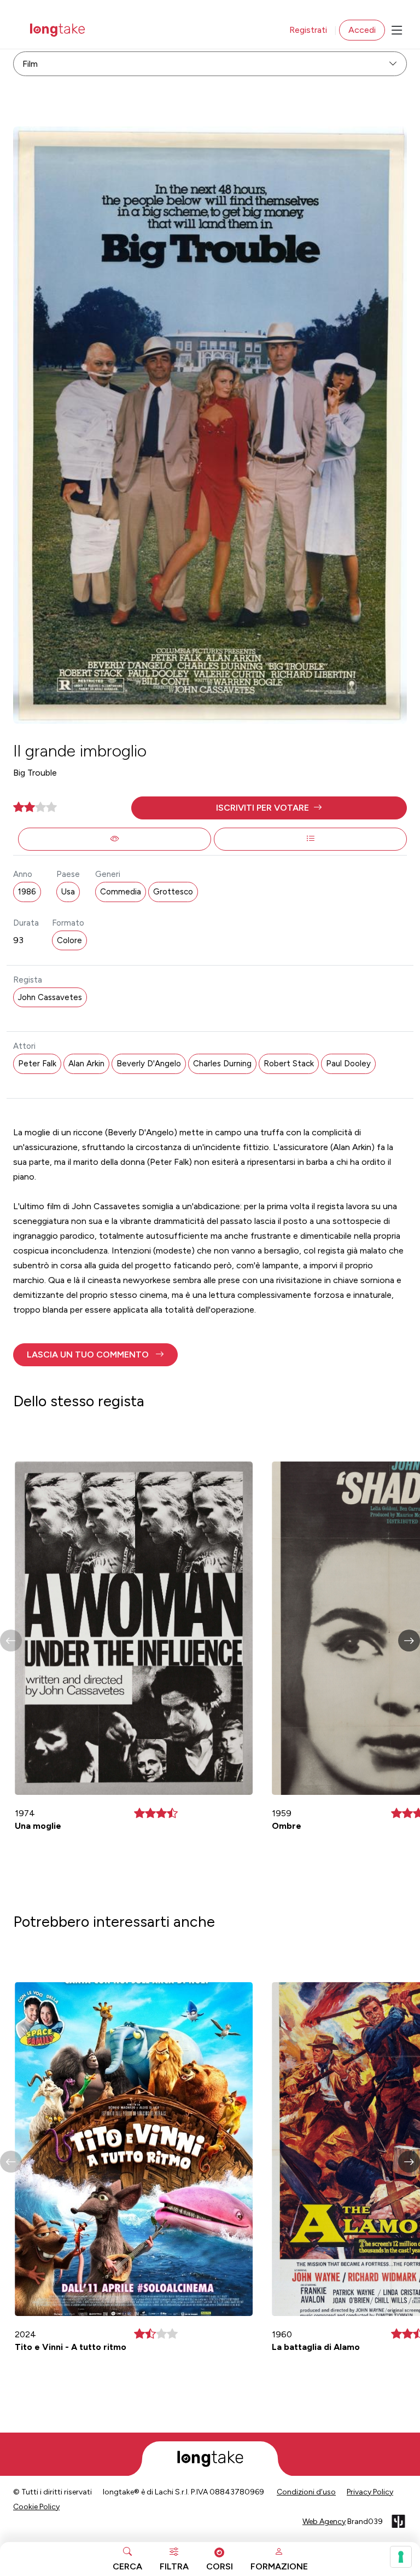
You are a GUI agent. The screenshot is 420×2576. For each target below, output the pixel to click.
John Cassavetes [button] (50, 997)
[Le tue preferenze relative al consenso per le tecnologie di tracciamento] (401, 2557)
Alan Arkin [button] (86, 1064)
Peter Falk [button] (37, 1064)
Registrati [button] (308, 30)
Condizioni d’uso (306, 2492)
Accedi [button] (362, 30)
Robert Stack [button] (289, 1064)
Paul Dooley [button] (348, 1064)
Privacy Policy (370, 2492)
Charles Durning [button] (222, 1064)
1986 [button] (27, 892)
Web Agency (324, 2522)
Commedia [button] (121, 892)
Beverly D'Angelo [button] (149, 1064)
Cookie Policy (36, 2507)
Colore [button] (69, 940)
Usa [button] (68, 892)
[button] (269, 808)
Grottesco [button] (173, 892)
